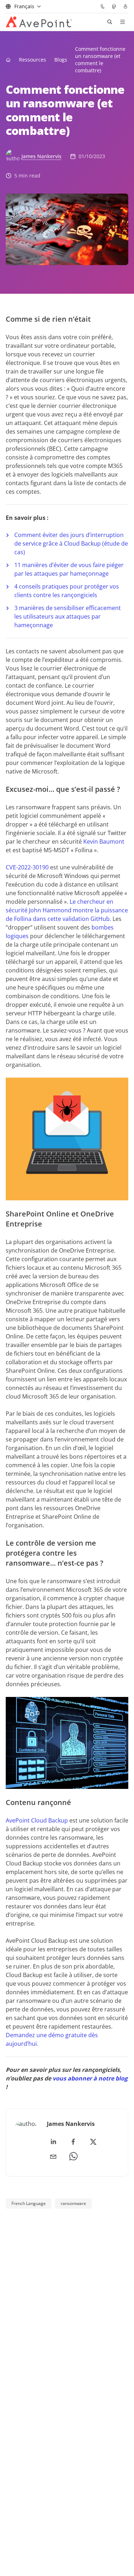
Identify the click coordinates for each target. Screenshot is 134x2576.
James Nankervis (41, 156)
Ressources (33, 60)
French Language (29, 2203)
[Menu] (123, 22)
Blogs (61, 60)
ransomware (73, 2203)
